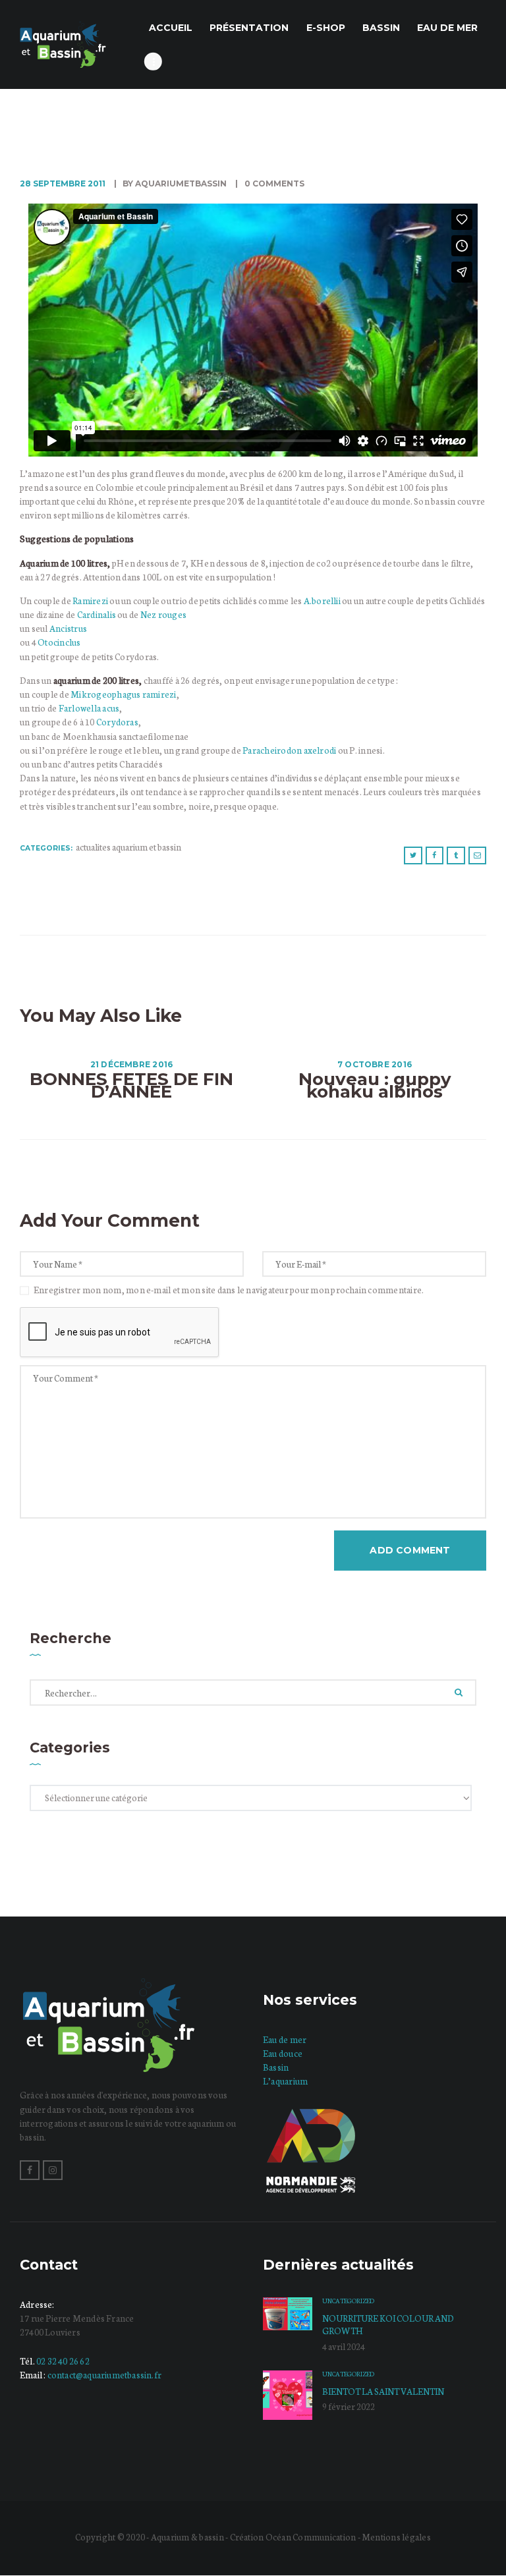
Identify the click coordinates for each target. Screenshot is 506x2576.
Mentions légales (396, 2537)
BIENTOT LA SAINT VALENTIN (383, 2391)
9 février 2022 (349, 2406)
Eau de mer (285, 2039)
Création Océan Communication (294, 2537)
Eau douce (283, 2053)
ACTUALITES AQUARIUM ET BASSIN (128, 847)
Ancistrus (68, 628)
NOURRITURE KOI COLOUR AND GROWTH (388, 2324)
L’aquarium (285, 2081)
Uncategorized (348, 2301)
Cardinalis (97, 614)
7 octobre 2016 (375, 1064)
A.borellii (323, 601)
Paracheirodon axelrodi (290, 750)
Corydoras (117, 722)
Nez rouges (163, 614)
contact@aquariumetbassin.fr (104, 2375)
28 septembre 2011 (63, 183)
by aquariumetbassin (175, 183)
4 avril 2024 (344, 2346)
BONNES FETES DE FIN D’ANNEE (131, 1086)
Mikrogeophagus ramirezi (124, 694)
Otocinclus (59, 642)
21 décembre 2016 (132, 1064)
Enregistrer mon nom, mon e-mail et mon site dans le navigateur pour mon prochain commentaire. (229, 1290)
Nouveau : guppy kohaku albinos (375, 1086)
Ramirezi (91, 601)
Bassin (276, 2067)
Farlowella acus (88, 708)
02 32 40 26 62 (63, 2361)
